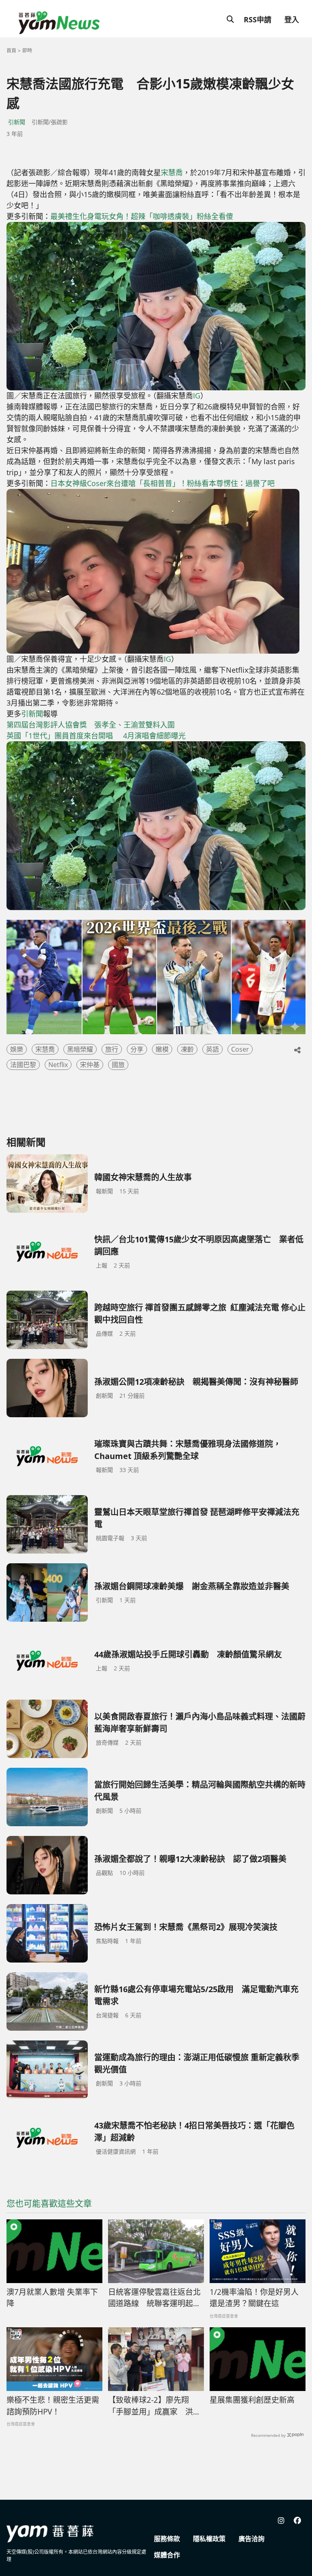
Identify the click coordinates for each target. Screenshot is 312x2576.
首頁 (11, 51)
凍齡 (187, 1049)
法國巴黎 (23, 1065)
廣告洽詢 (251, 2539)
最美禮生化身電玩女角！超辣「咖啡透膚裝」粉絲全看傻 (142, 216)
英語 (212, 1049)
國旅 (118, 1065)
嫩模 (162, 1049)
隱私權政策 (209, 2539)
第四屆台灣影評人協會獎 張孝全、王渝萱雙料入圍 (91, 725)
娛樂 (17, 1049)
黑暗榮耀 (80, 1049)
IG (197, 396)
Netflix (58, 1065)
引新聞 (17, 122)
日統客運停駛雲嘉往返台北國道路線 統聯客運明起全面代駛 (154, 2298)
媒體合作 (167, 2555)
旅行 (112, 1049)
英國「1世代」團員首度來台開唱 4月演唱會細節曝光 (96, 736)
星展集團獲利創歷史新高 (252, 2400)
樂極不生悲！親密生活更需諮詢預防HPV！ (53, 2406)
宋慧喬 (172, 172)
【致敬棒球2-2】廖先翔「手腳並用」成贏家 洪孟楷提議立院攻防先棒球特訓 (154, 2406)
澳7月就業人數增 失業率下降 (52, 2298)
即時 (27, 51)
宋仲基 (90, 1065)
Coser (240, 1049)
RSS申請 (258, 19)
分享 (137, 1049)
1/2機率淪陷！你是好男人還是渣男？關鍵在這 (254, 2298)
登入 (292, 19)
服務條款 (167, 2539)
